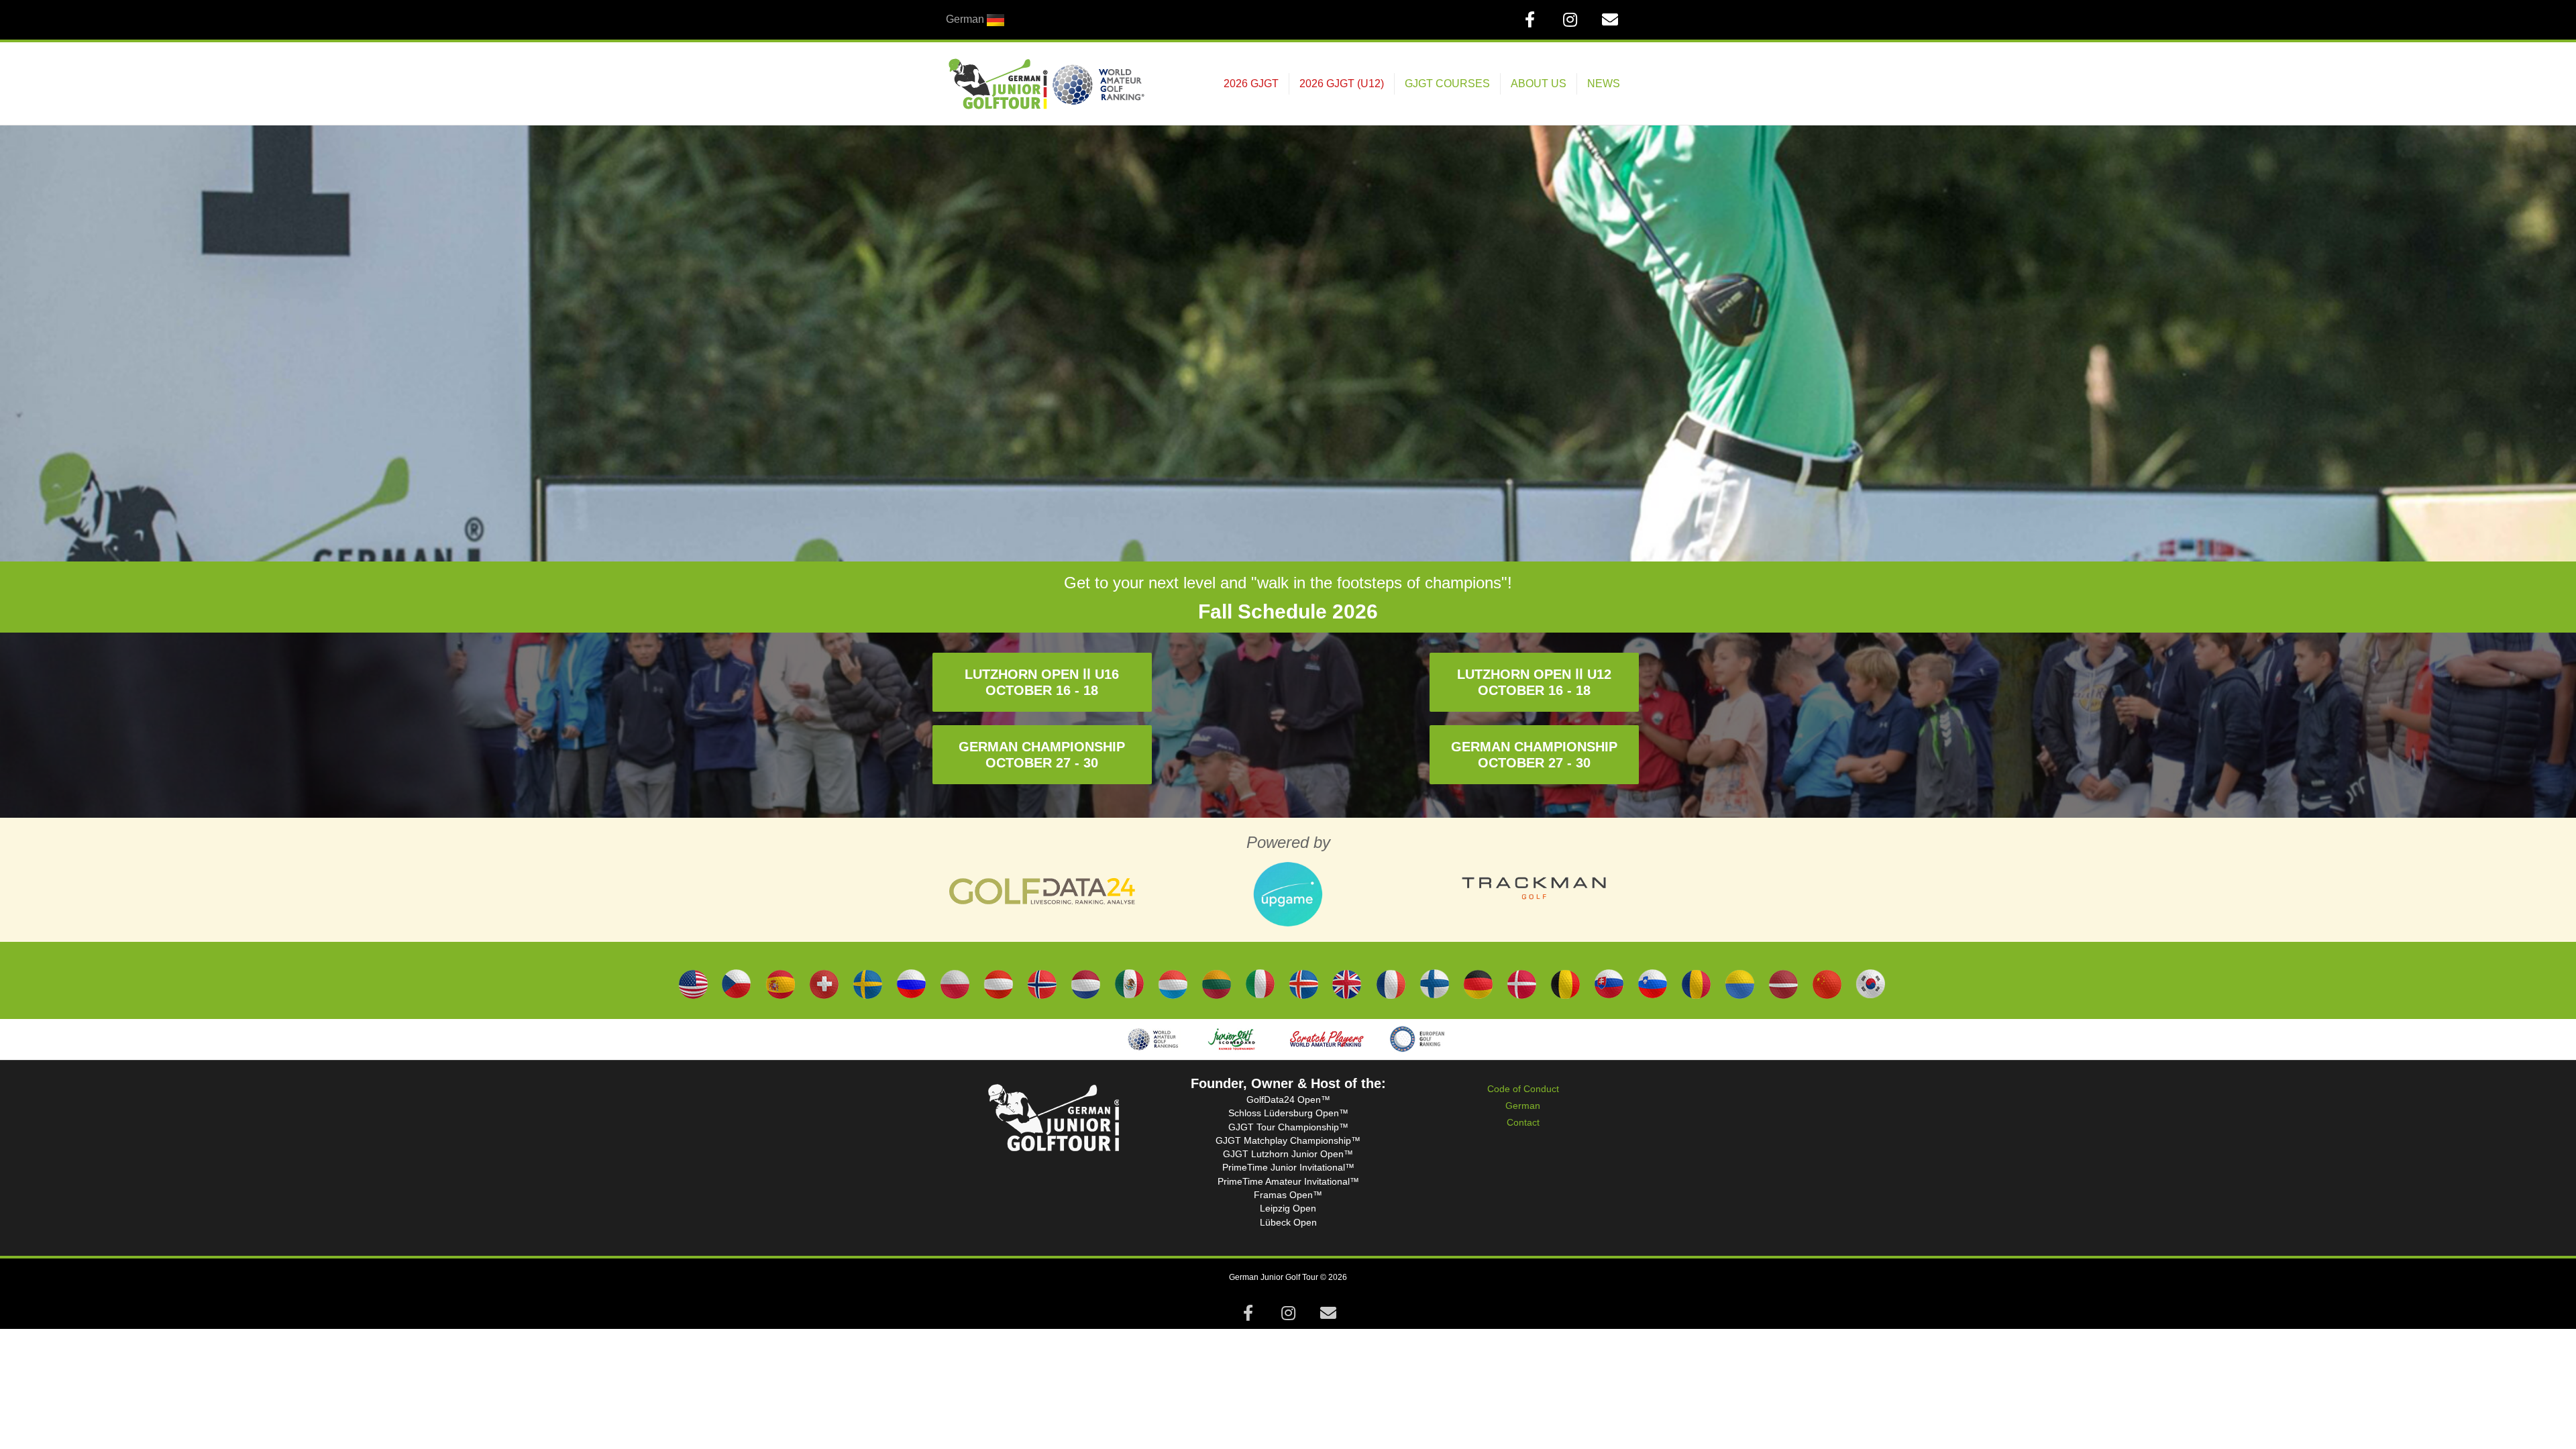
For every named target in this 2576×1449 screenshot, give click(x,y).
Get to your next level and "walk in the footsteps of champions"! (1288, 583)
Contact (1523, 1122)
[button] (1042, 682)
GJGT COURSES (1447, 84)
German (1523, 1106)
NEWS (1604, 84)
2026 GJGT (1251, 84)
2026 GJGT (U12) (1342, 84)
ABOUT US (1539, 84)
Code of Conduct (1523, 1089)
